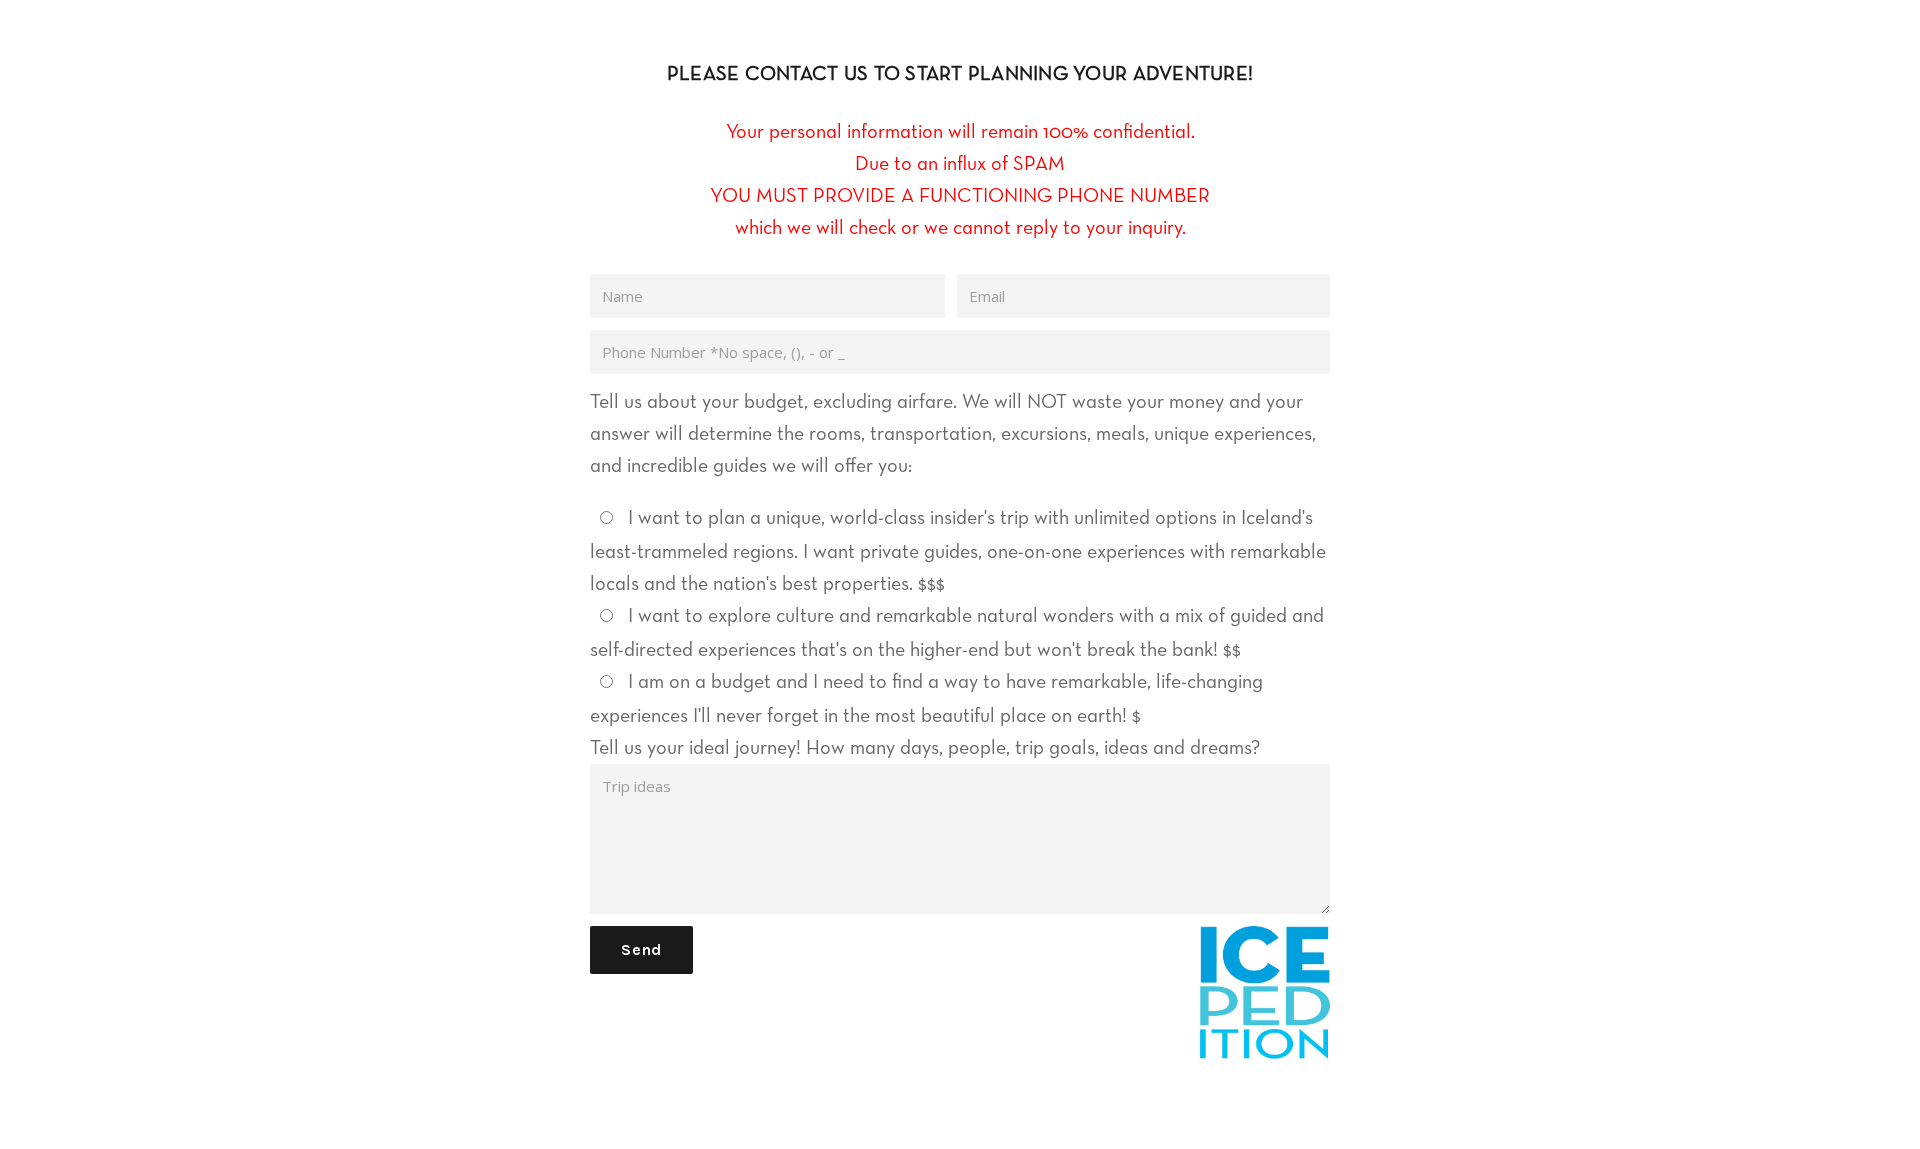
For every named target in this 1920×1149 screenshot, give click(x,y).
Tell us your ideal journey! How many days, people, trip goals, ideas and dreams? (925, 748)
